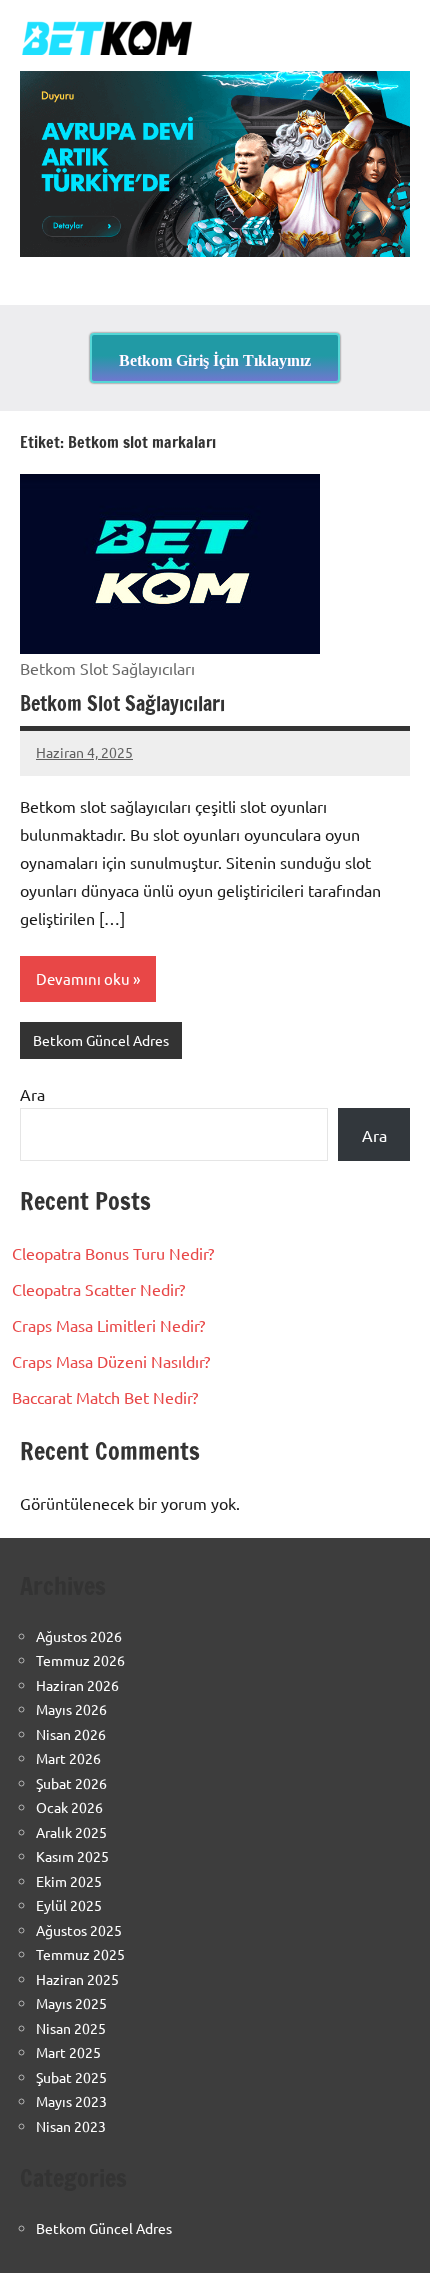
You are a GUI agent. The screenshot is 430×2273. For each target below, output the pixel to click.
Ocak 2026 (69, 1807)
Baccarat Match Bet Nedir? (105, 1397)
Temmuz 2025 (80, 1954)
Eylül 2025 (69, 1905)
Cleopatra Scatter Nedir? (98, 1289)
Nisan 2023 (71, 2126)
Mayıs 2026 (71, 1709)
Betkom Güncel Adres (101, 1040)
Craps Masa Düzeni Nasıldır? (111, 1361)
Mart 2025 (68, 2052)
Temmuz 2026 (80, 1660)
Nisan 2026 (71, 1734)
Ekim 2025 (69, 1881)
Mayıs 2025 (71, 2003)
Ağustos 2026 (79, 1636)
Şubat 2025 (71, 2077)
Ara (32, 1094)
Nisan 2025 (71, 2028)
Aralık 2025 (71, 1832)
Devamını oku (83, 978)
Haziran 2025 (77, 1979)
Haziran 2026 (77, 1685)
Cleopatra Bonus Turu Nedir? (113, 1253)
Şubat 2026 (71, 1783)
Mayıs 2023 (71, 2101)
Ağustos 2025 (79, 1930)
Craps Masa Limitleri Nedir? (108, 1325)
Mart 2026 (68, 1758)
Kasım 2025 (72, 1856)
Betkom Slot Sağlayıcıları (122, 703)
